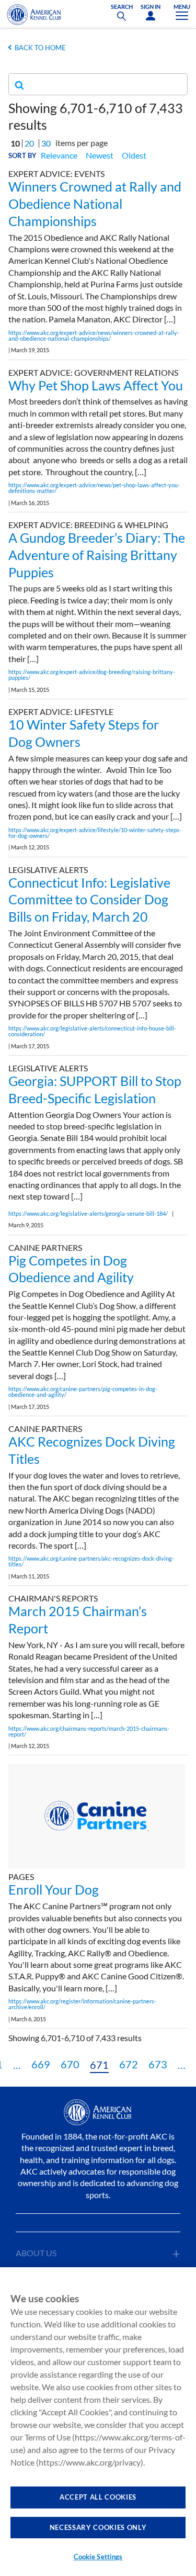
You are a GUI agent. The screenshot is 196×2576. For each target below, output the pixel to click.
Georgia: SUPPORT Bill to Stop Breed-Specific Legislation (95, 1089)
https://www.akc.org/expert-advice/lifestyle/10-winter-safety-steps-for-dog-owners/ (95, 833)
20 (29, 143)
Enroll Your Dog (54, 1889)
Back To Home (40, 48)
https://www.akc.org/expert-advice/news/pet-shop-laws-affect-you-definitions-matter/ (94, 488)
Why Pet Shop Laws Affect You (96, 385)
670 (70, 2064)
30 (46, 143)
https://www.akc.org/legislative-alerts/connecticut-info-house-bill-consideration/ (92, 1031)
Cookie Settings (98, 2557)
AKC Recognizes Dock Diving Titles (92, 1450)
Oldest (134, 155)
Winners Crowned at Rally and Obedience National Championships (95, 204)
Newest (100, 155)
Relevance (59, 155)
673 (158, 2064)
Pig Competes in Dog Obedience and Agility (71, 1269)
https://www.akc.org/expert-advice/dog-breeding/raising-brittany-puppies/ (92, 675)
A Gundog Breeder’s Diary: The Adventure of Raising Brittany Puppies (97, 555)
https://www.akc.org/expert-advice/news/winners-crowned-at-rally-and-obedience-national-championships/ (94, 335)
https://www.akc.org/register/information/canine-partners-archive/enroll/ (82, 2004)
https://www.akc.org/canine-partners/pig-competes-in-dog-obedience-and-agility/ (83, 1392)
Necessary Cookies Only (98, 2527)
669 (41, 2064)
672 (129, 2064)
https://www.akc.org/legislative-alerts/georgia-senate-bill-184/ (88, 1213)
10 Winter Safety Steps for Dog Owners (84, 733)
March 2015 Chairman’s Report (78, 1620)
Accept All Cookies (98, 2497)
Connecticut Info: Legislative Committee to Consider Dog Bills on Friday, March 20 (89, 900)
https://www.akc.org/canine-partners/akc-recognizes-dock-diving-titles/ (91, 1561)
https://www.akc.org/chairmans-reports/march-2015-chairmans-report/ (89, 1731)
